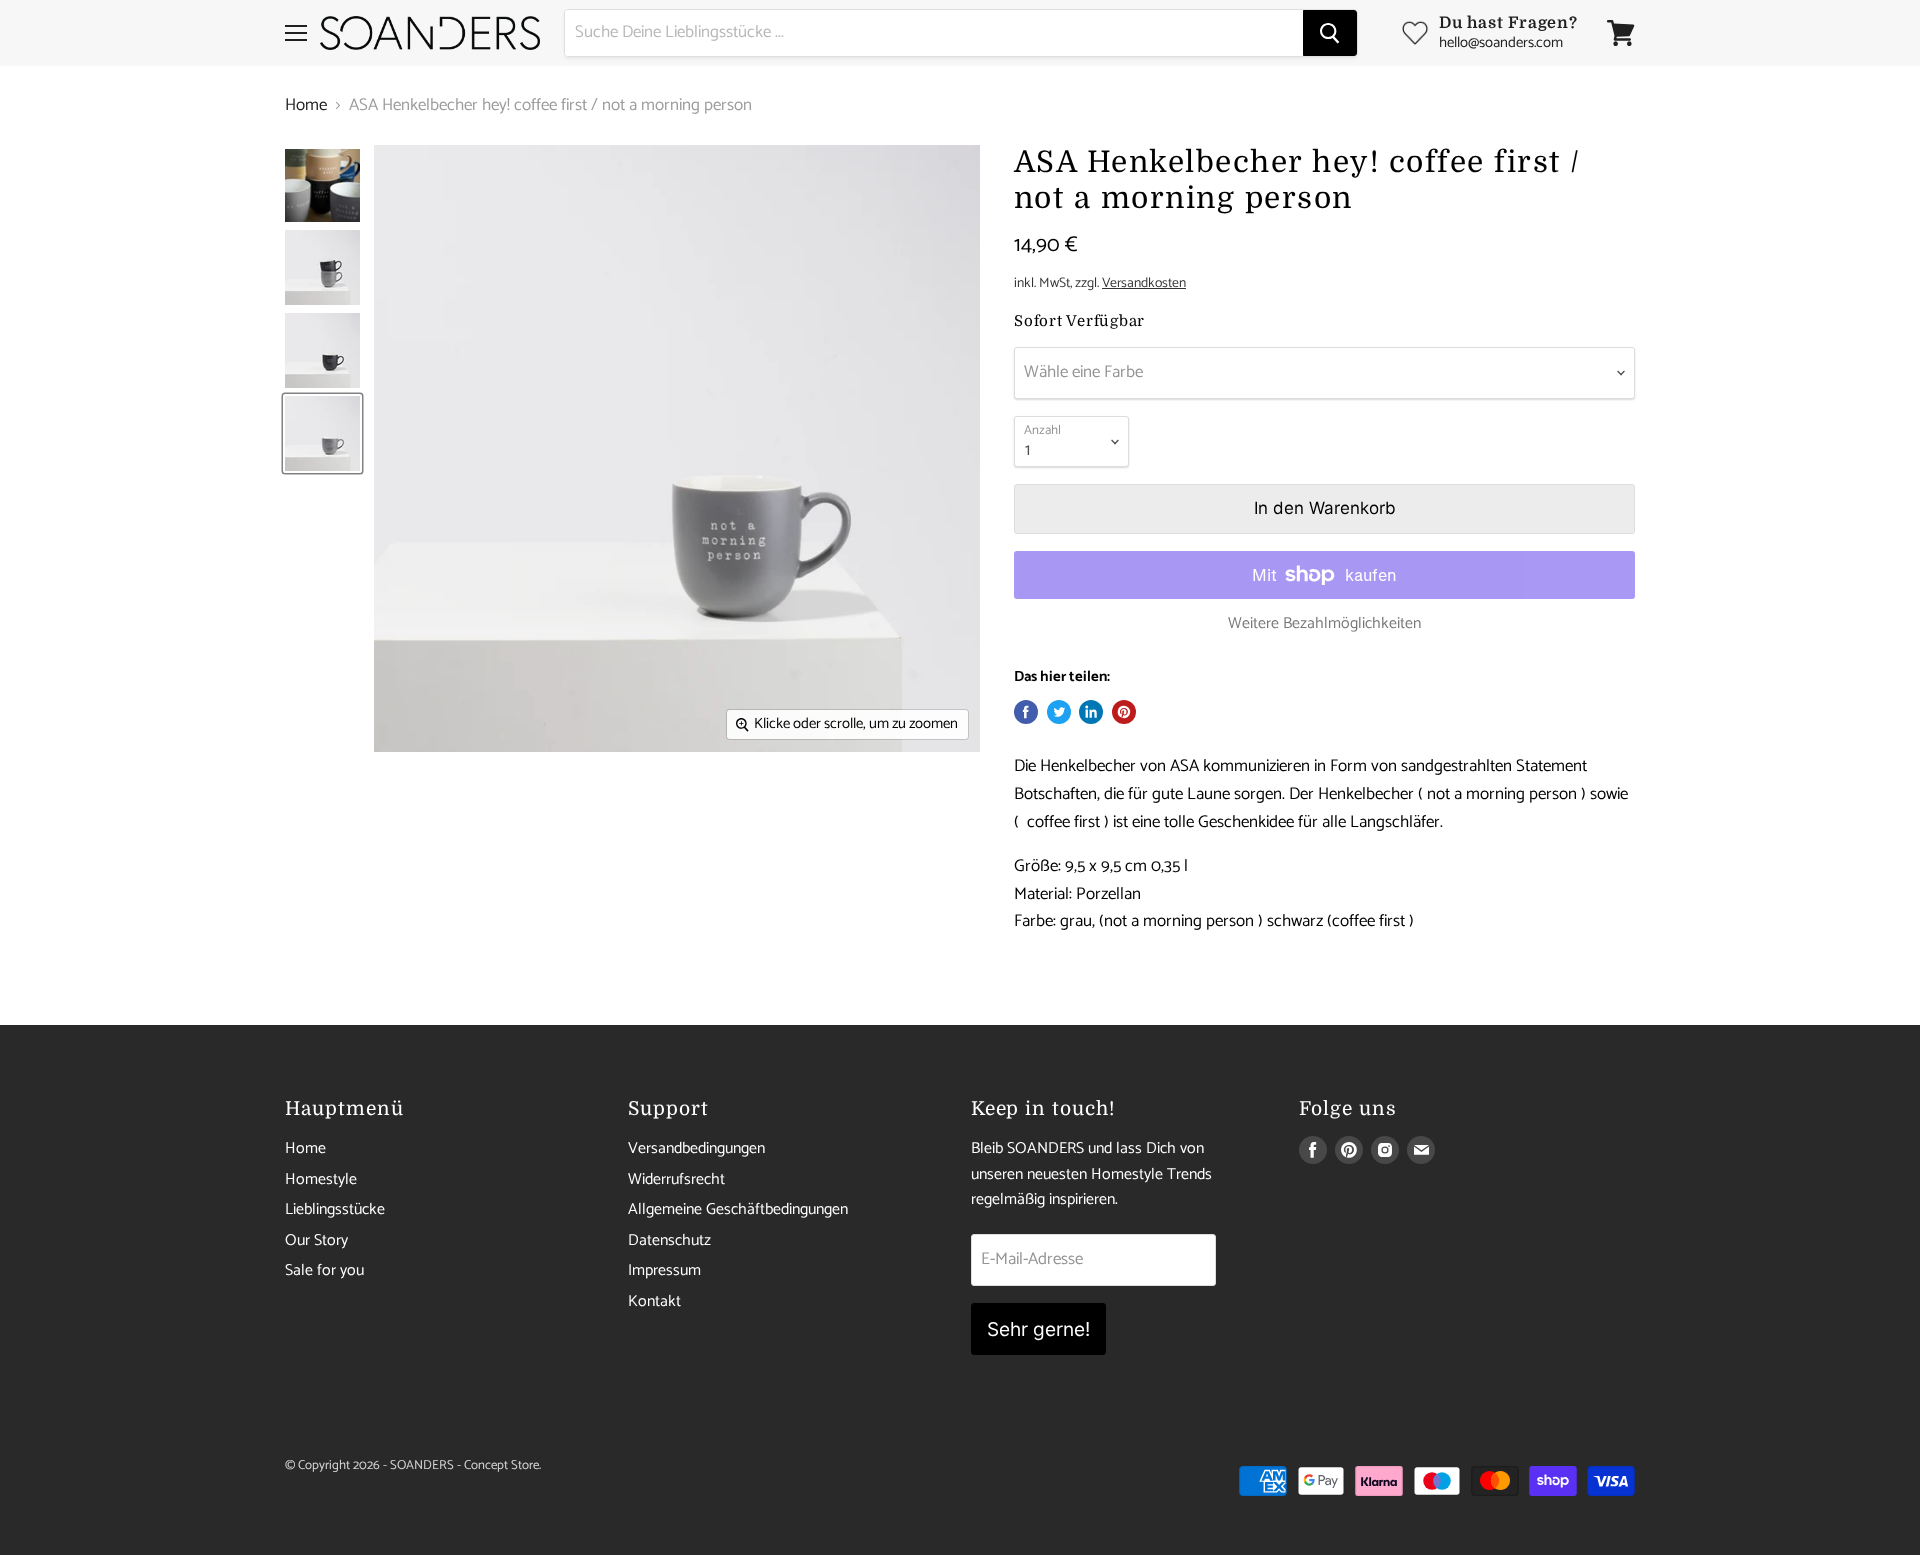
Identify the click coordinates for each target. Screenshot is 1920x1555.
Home (306, 106)
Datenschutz (669, 1240)
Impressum (664, 1270)
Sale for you (324, 1270)
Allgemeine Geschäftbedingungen (738, 1209)
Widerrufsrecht (676, 1179)
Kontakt (654, 1301)
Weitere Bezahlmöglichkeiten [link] (1324, 624)
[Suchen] (1330, 33)
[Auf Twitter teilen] (1059, 712)
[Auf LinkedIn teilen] (1091, 712)
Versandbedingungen (696, 1148)
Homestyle (321, 1179)
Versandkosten (1144, 283)
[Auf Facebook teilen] (1026, 712)
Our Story (316, 1240)
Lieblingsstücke (335, 1209)
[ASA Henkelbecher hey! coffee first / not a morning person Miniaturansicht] (322, 185)
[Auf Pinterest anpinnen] (1124, 712)
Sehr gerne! (1038, 1329)
